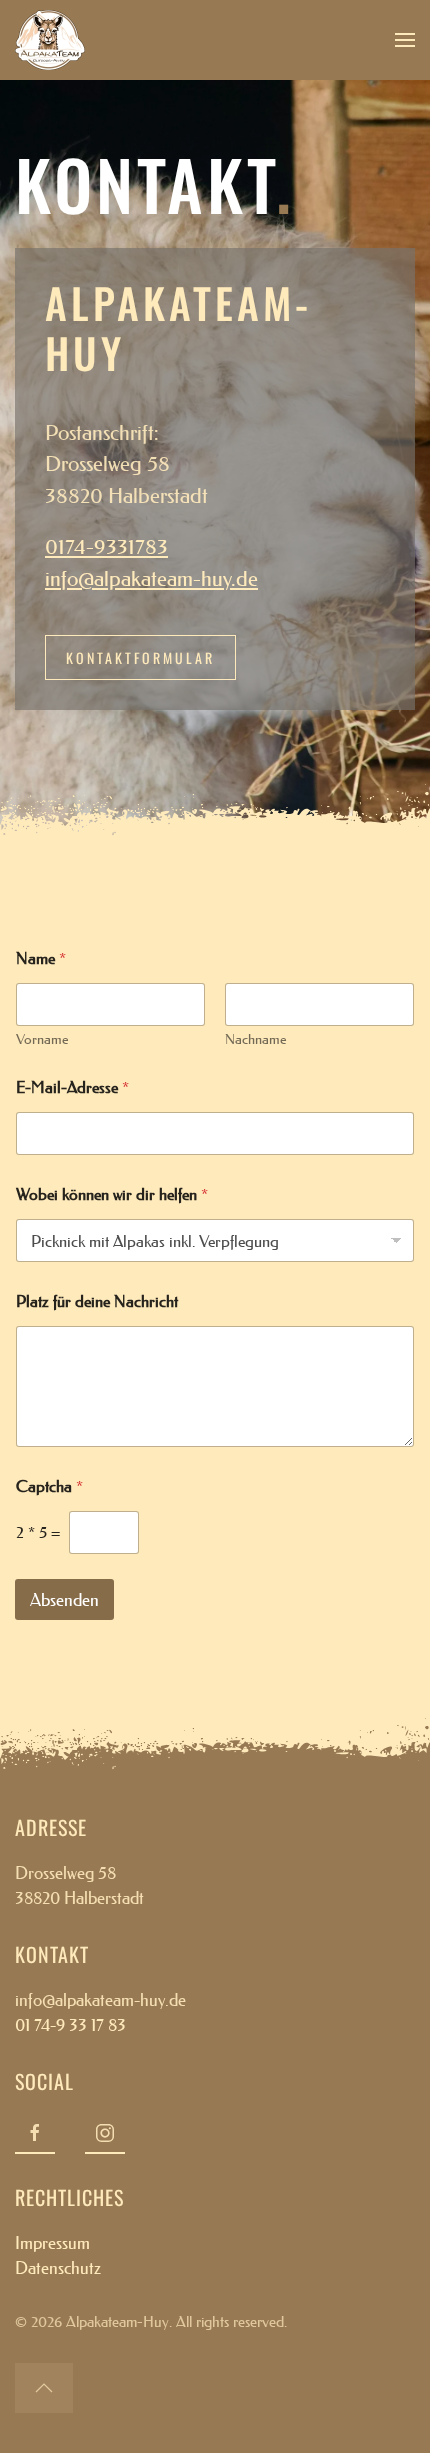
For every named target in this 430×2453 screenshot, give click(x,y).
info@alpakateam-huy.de (151, 579)
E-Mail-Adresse (72, 1087)
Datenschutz (58, 2267)
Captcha (49, 1486)
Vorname (42, 1039)
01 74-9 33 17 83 (70, 2024)
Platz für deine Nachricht (97, 1301)
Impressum (52, 2242)
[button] (405, 40)
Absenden (64, 1599)
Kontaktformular (140, 657)
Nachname (256, 1039)
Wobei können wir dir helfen (112, 1194)
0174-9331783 (106, 547)
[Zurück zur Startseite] (50, 40)
